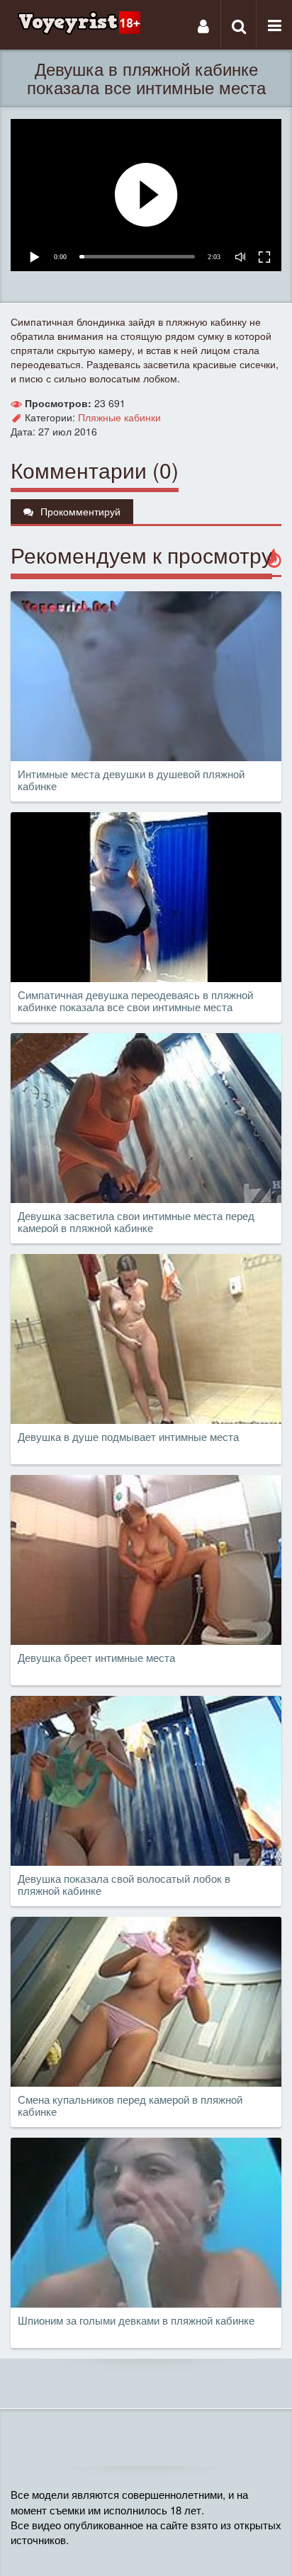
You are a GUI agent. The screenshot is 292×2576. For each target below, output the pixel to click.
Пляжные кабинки (119, 417)
